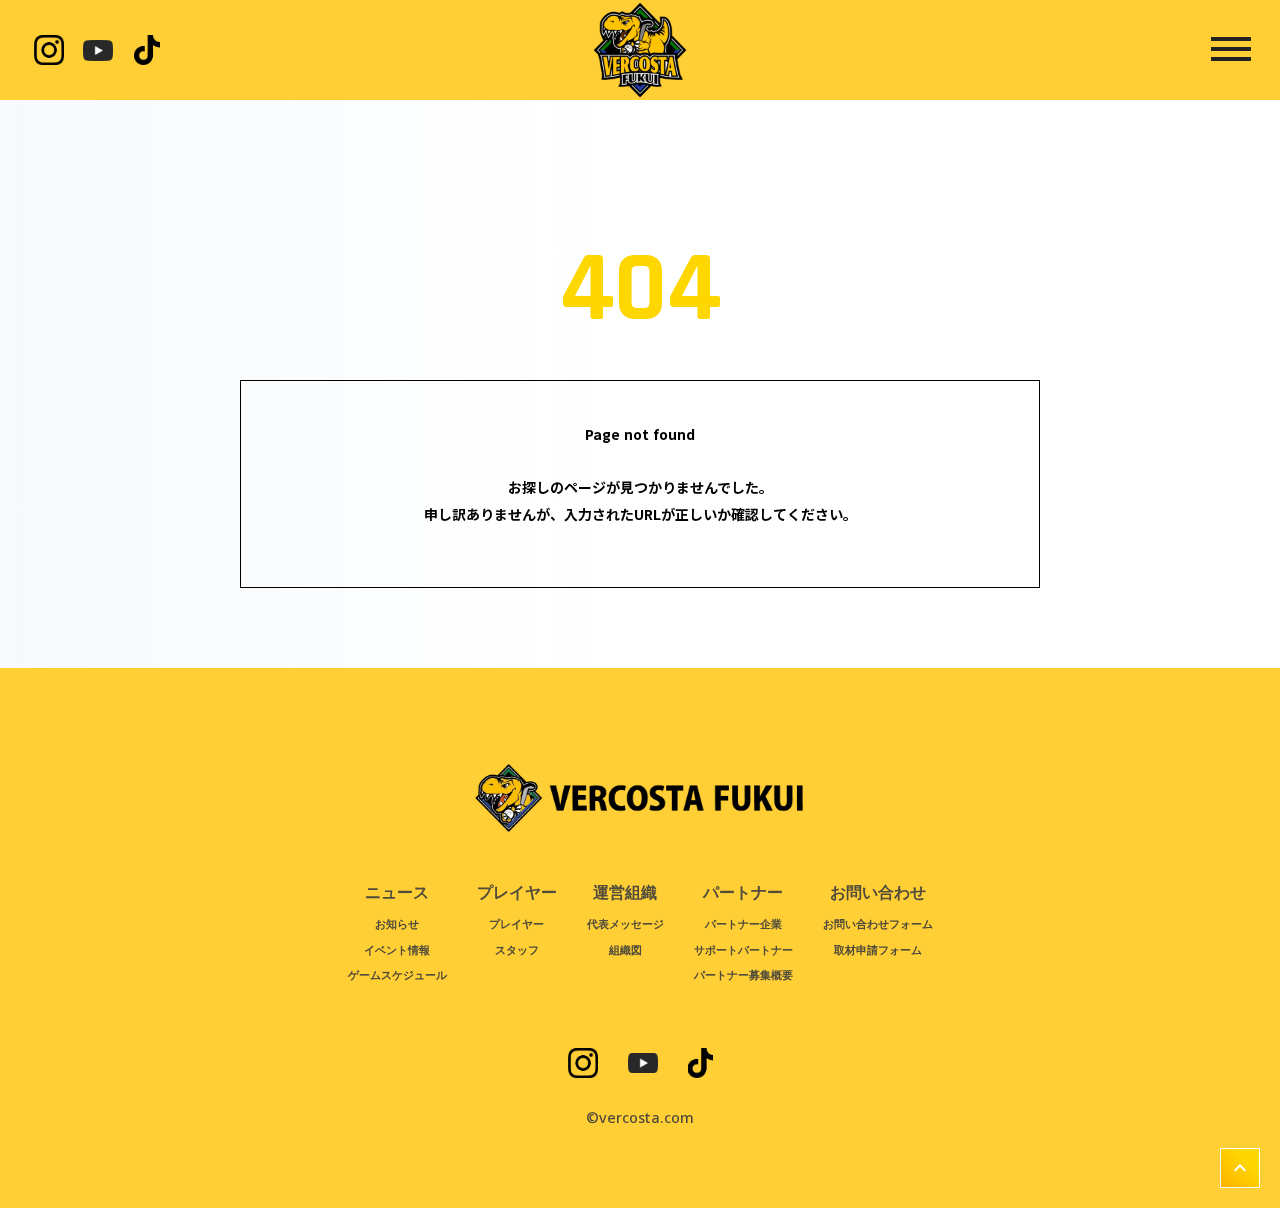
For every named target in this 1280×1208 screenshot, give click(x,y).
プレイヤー (516, 923)
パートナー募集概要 (743, 974)
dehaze (1231, 50)
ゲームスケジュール (397, 974)
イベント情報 (397, 949)
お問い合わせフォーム (878, 923)
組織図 (625, 949)
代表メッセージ (625, 923)
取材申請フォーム (878, 949)
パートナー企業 (743, 923)
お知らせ (397, 923)
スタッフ (517, 949)
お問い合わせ (878, 893)
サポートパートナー (743, 949)
